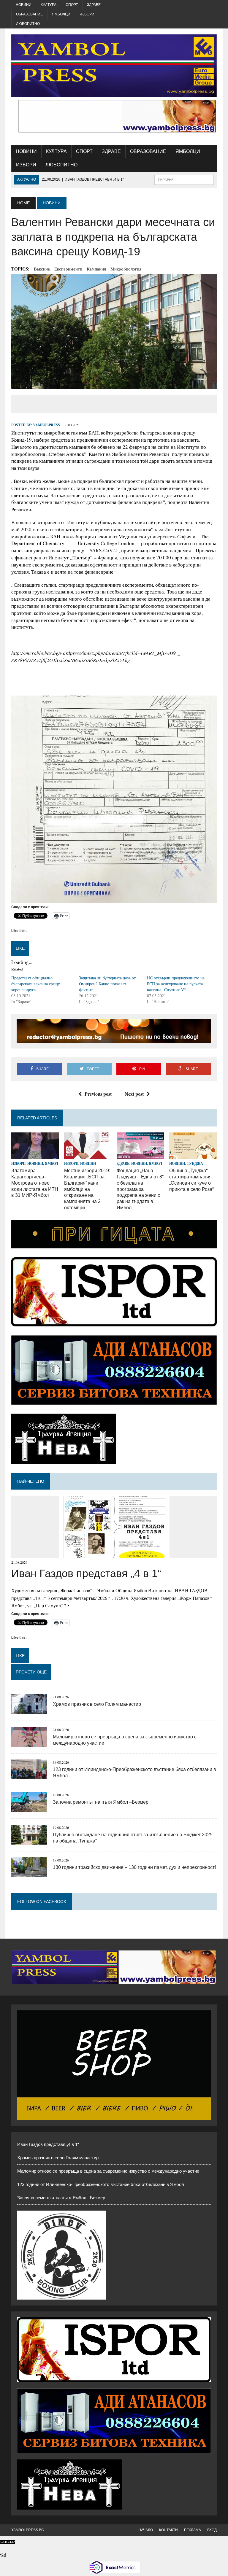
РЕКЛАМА (193, 2530)
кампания (96, 269)
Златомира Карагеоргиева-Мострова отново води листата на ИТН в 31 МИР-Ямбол (35, 1183)
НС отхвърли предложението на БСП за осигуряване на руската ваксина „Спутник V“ (176, 984)
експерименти (68, 269)
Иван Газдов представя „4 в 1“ (86, 1573)
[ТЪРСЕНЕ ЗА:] (184, 179)
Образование (29, 14)
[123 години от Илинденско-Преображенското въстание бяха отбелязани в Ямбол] (29, 1776)
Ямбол (52, 1163)
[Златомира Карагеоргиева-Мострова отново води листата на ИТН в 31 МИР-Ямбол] (35, 1155)
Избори (87, 14)
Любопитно (28, 24)
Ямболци (61, 14)
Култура (49, 5)
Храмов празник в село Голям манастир (97, 1704)
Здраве (94, 5)
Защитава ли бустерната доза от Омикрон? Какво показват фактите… (107, 984)
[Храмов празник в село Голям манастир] (29, 1710)
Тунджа (195, 1163)
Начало (146, 2530)
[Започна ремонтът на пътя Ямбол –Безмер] (29, 1808)
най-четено (31, 1481)
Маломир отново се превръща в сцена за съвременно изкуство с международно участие (108, 2171)
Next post (134, 1094)
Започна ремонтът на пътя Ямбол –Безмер (101, 1802)
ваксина (42, 269)
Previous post (98, 1094)
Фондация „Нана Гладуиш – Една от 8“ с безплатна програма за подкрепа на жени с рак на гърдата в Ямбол (140, 1189)
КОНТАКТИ (168, 2530)
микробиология (126, 269)
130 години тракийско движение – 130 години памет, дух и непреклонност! (134, 1867)
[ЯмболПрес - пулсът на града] (114, 66)
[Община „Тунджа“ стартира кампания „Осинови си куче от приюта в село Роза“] (193, 1155)
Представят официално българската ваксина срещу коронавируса (36, 984)
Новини (24, 5)
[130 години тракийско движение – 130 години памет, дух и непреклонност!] (29, 1873)
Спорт (72, 5)
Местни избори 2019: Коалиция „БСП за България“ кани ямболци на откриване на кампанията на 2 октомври (87, 1189)
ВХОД (212, 2530)
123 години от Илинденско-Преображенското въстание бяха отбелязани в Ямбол (101, 2184)
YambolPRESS (46, 425)
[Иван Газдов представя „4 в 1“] (114, 1554)
